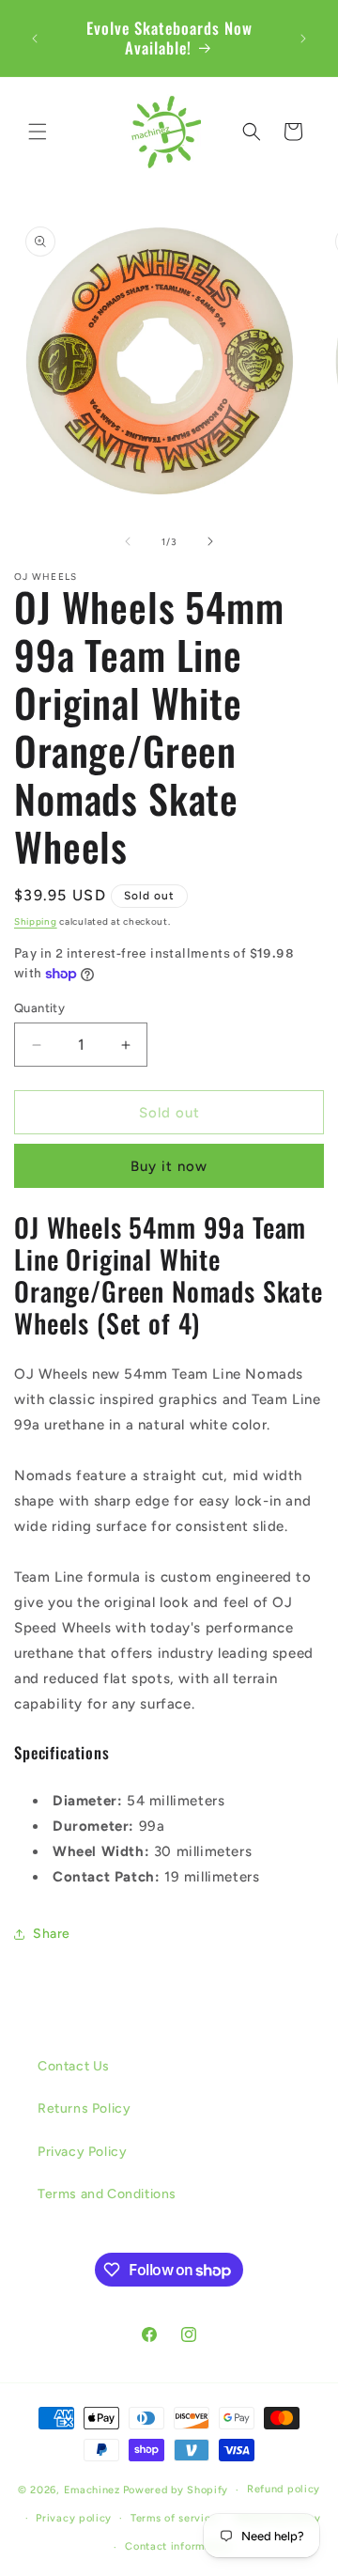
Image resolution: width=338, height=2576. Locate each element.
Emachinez (92, 2490)
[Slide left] (128, 541)
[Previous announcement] (35, 39)
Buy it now (169, 1166)
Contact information (178, 2546)
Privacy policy (74, 2518)
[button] (38, 132)
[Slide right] (210, 541)
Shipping (36, 921)
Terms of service (174, 2518)
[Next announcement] (303, 39)
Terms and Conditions (107, 2194)
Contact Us (74, 2066)
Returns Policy (84, 2108)
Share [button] (52, 1934)
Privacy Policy (82, 2152)
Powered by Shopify (176, 2490)
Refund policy (284, 2489)
